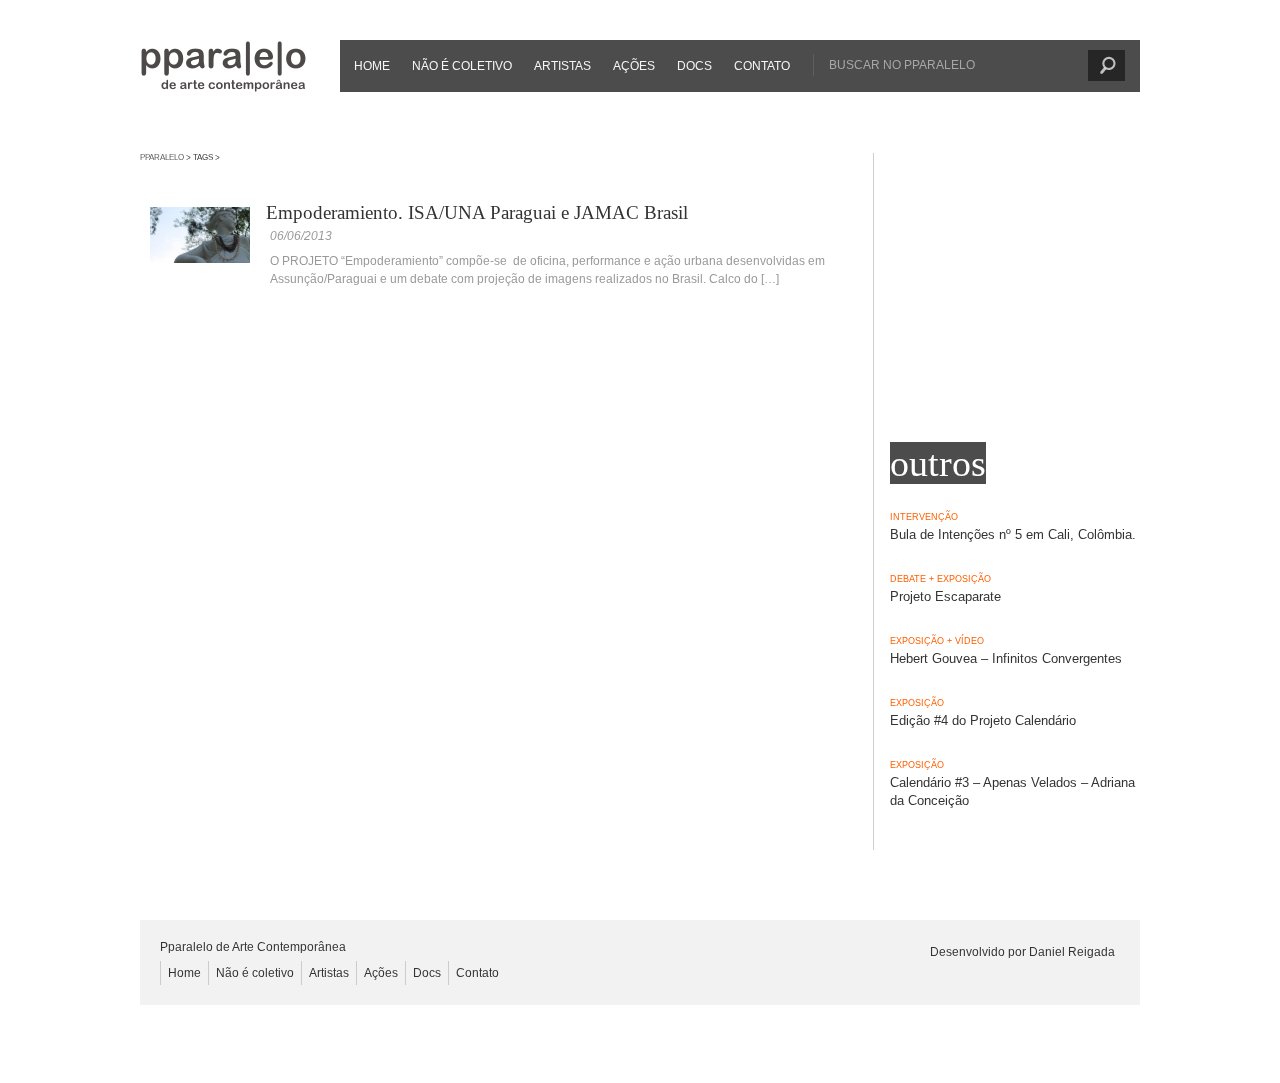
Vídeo (969, 641)
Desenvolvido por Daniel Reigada (1022, 952)
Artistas (562, 66)
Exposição (964, 579)
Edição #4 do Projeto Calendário (983, 720)
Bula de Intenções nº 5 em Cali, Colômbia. (1013, 534)
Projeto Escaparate (945, 596)
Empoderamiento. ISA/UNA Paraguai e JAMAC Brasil (477, 212)
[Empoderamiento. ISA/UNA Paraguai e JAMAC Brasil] (200, 259)
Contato (762, 66)
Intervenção (924, 517)
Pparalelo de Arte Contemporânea (223, 66)
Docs (694, 66)
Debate (908, 579)
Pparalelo (162, 157)
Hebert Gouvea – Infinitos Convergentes (1006, 658)
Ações (634, 66)
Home (372, 66)
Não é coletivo (462, 66)
